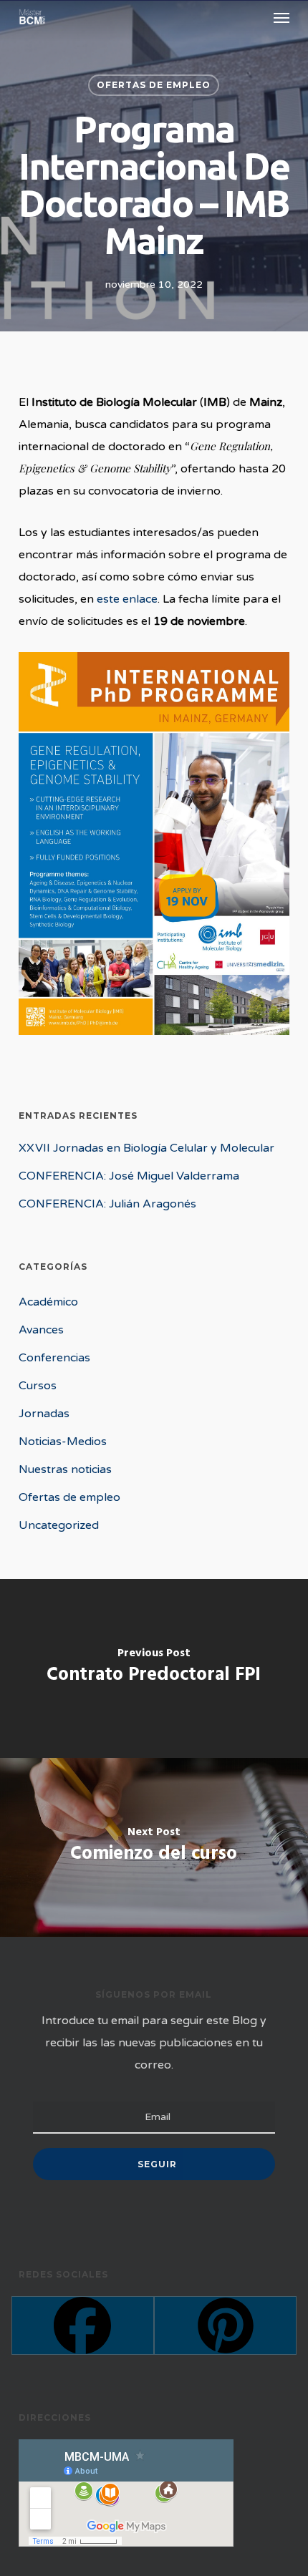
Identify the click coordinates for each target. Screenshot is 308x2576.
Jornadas (44, 1414)
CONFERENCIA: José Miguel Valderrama (129, 1176)
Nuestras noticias (65, 1469)
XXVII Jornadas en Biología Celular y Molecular (146, 1148)
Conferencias (54, 1358)
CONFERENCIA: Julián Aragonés (107, 1204)
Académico (48, 1302)
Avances (41, 1330)
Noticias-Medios (63, 1442)
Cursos (38, 1386)
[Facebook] (83, 2325)
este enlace (127, 599)
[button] (281, 17)
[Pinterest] (225, 2325)
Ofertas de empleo (154, 85)
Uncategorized (59, 1525)
